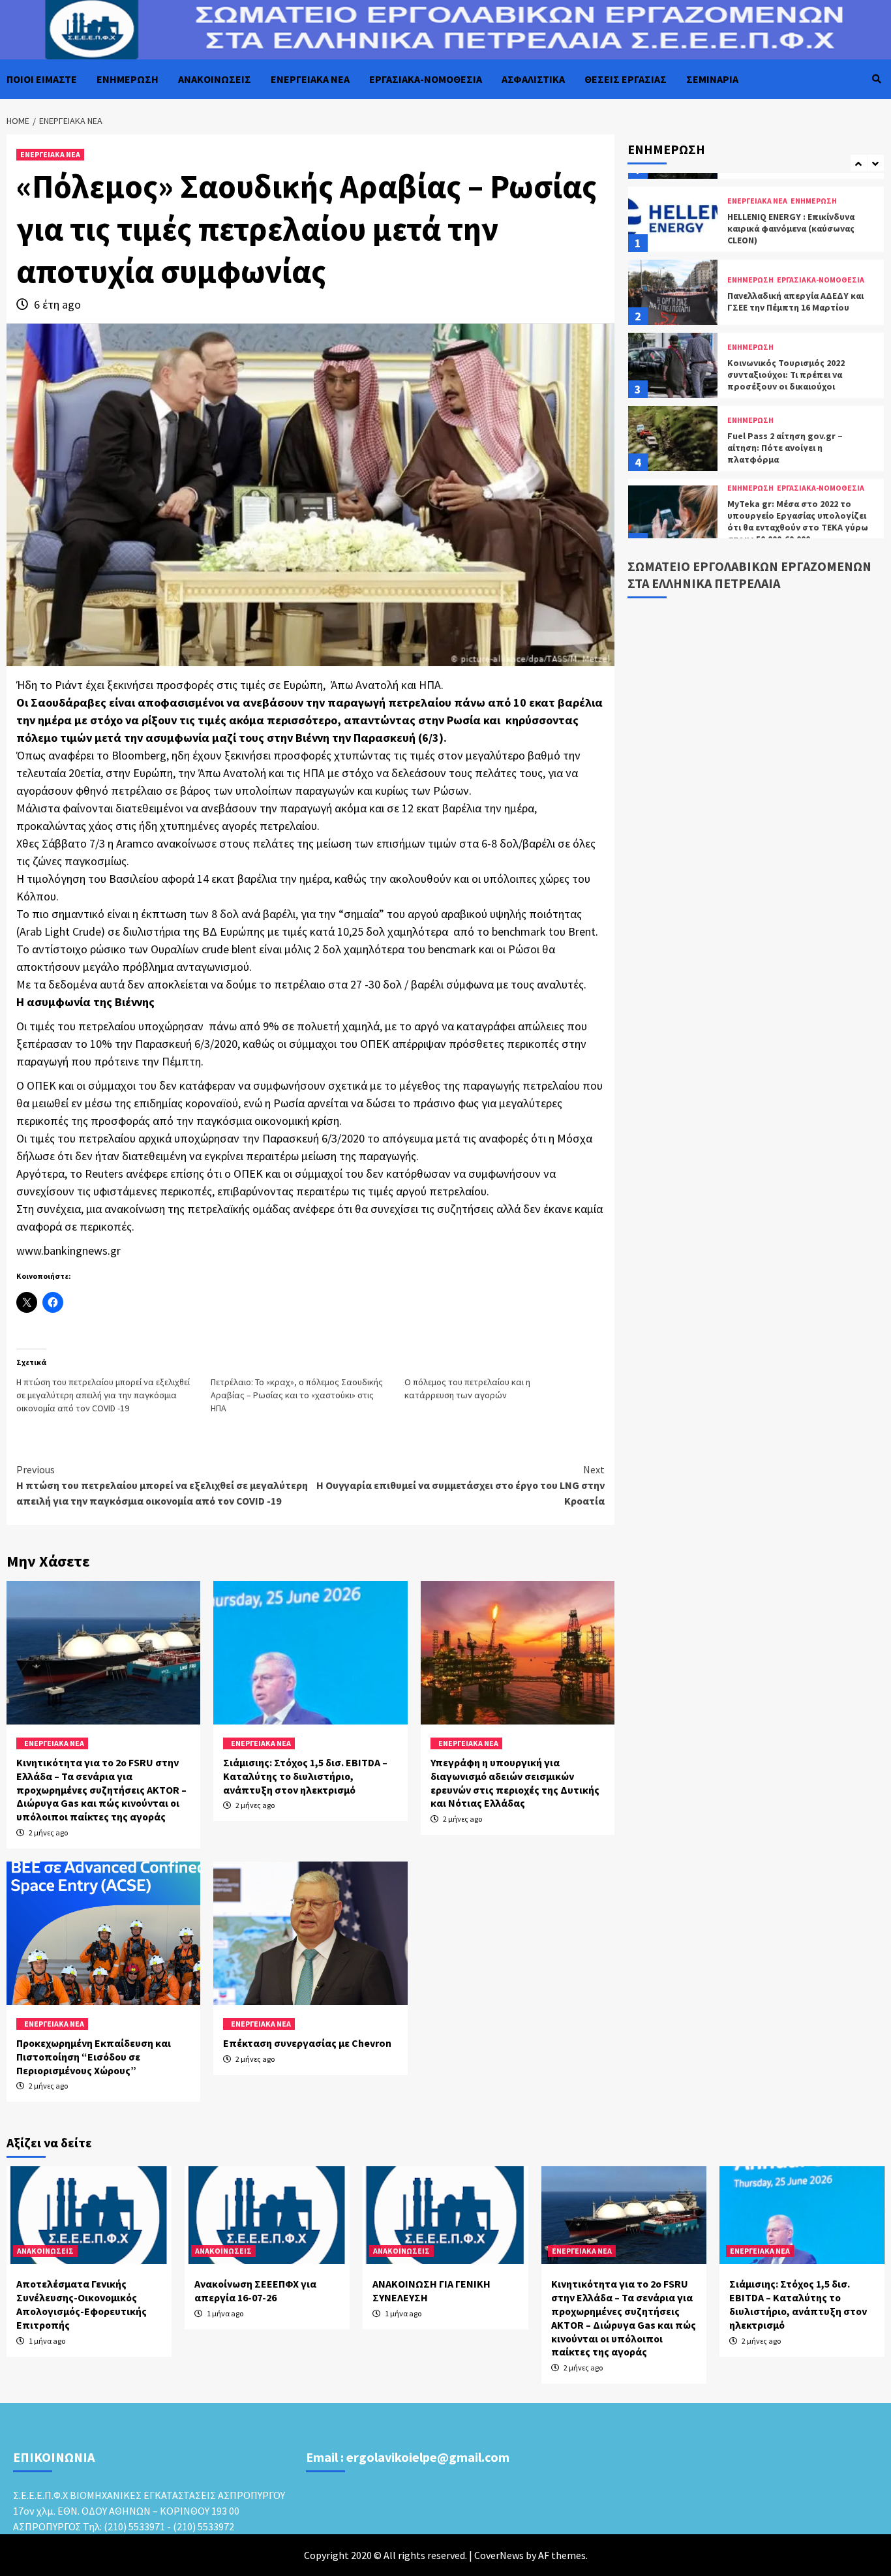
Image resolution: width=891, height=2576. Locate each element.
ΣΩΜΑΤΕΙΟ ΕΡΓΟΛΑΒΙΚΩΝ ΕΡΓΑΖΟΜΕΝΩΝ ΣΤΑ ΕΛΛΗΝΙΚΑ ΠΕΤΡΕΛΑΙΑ (749, 575)
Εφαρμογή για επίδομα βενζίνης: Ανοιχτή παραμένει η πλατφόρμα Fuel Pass (797, 534)
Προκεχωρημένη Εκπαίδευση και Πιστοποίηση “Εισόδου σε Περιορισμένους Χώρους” (94, 2057)
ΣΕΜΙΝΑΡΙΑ (712, 79)
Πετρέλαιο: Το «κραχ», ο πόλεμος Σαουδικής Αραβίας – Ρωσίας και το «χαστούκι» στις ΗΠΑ (297, 1395)
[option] (756, 222)
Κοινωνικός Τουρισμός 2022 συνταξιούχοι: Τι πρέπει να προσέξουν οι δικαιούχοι (786, 302)
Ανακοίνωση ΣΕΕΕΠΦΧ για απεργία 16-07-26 (255, 2291)
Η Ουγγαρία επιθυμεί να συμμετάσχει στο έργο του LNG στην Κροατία (461, 1485)
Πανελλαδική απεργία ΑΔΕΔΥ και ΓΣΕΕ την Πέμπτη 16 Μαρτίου (795, 229)
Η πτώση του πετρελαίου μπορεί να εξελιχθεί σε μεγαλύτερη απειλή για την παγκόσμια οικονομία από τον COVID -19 (103, 1395)
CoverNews (499, 2555)
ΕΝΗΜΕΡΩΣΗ (128, 79)
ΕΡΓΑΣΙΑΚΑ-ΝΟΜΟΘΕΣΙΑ (426, 79)
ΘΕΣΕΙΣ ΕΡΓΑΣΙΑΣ (626, 79)
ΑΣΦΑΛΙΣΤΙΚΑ (533, 79)
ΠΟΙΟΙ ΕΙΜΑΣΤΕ (42, 79)
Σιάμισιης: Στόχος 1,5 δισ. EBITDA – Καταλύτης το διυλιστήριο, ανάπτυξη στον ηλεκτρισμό (305, 1776)
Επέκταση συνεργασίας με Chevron (307, 2043)
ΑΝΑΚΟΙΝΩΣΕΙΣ (215, 79)
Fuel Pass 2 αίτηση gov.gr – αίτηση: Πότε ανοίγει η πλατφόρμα (785, 375)
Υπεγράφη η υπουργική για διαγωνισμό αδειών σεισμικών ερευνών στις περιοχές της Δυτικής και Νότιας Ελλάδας (515, 1783)
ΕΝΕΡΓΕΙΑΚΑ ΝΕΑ (310, 79)
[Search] (876, 79)
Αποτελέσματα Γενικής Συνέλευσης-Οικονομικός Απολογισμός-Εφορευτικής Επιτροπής (82, 2304)
